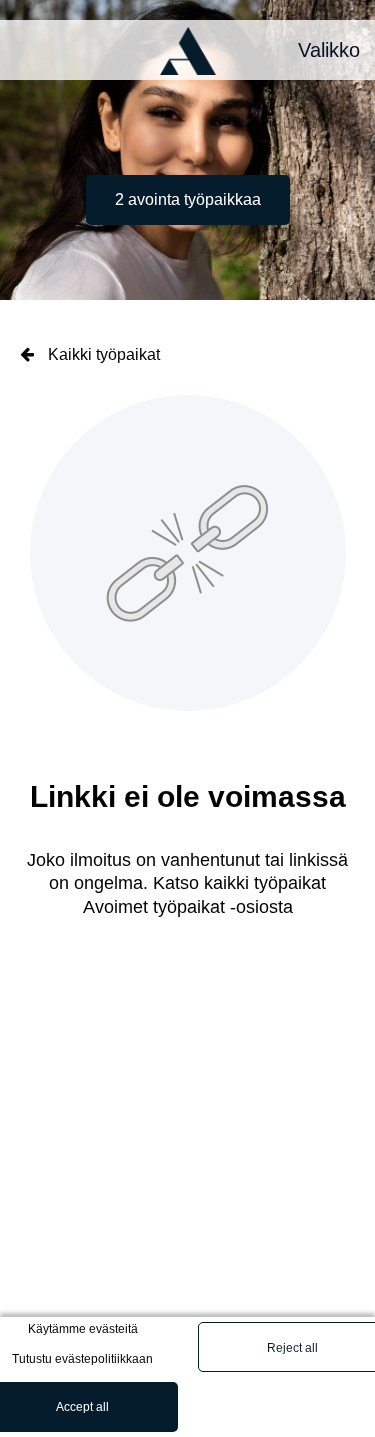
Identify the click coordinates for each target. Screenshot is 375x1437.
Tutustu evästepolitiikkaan (82, 1359)
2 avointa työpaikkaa (188, 199)
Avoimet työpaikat (154, 907)
